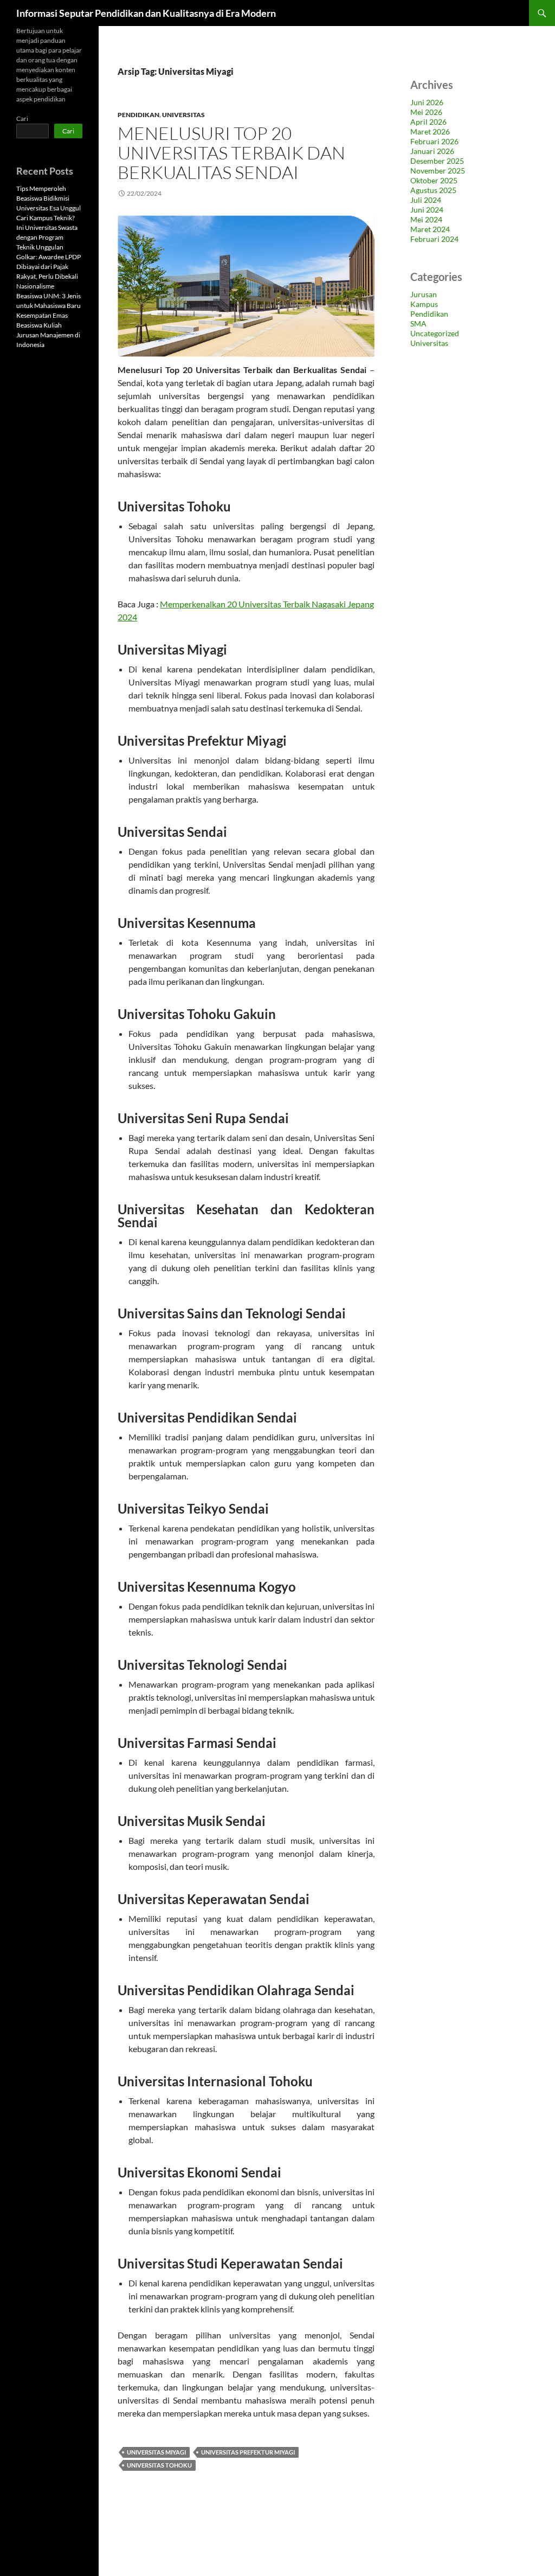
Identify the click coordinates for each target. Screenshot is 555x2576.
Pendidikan (138, 115)
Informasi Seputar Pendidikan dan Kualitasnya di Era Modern (146, 13)
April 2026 (428, 122)
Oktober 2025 (434, 180)
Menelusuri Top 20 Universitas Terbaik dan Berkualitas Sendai (231, 153)
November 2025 (438, 171)
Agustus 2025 (433, 190)
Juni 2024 (427, 210)
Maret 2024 (430, 229)
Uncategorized (435, 333)
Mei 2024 (426, 219)
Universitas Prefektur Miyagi (248, 2452)
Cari (22, 118)
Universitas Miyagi (156, 2452)
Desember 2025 (437, 161)
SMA (418, 323)
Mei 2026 (426, 112)
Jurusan (424, 294)
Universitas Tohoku (159, 2465)
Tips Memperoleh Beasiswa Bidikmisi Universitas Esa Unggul (49, 198)
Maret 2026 (430, 132)
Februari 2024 (434, 239)
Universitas (183, 115)
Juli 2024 (426, 200)
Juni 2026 (427, 102)
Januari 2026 (432, 151)
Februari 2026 (434, 141)
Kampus (424, 304)
